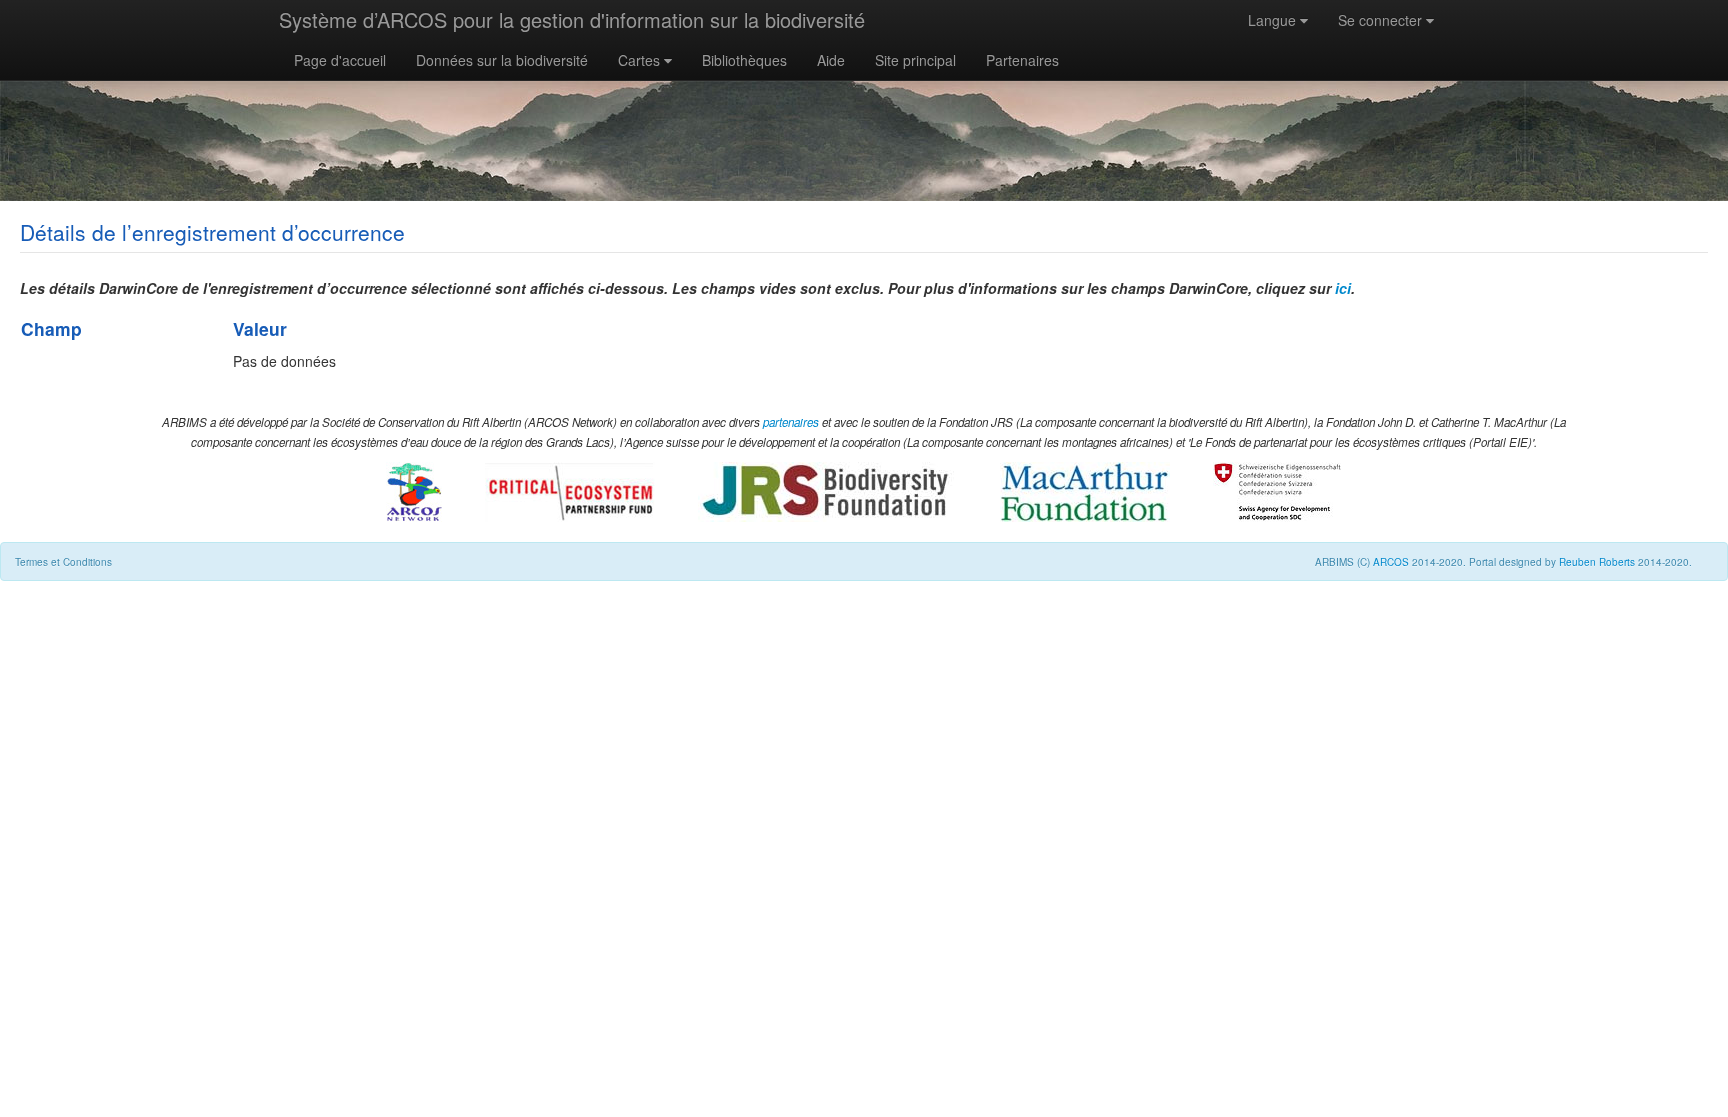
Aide (831, 60)
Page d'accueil (340, 60)
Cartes (641, 60)
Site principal (915, 60)
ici (1343, 288)
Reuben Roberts (1597, 562)
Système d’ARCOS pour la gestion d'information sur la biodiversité (572, 19)
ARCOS (1391, 562)
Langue (1274, 20)
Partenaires (1022, 60)
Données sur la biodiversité (502, 60)
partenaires (791, 422)
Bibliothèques (744, 60)
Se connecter (1382, 20)
